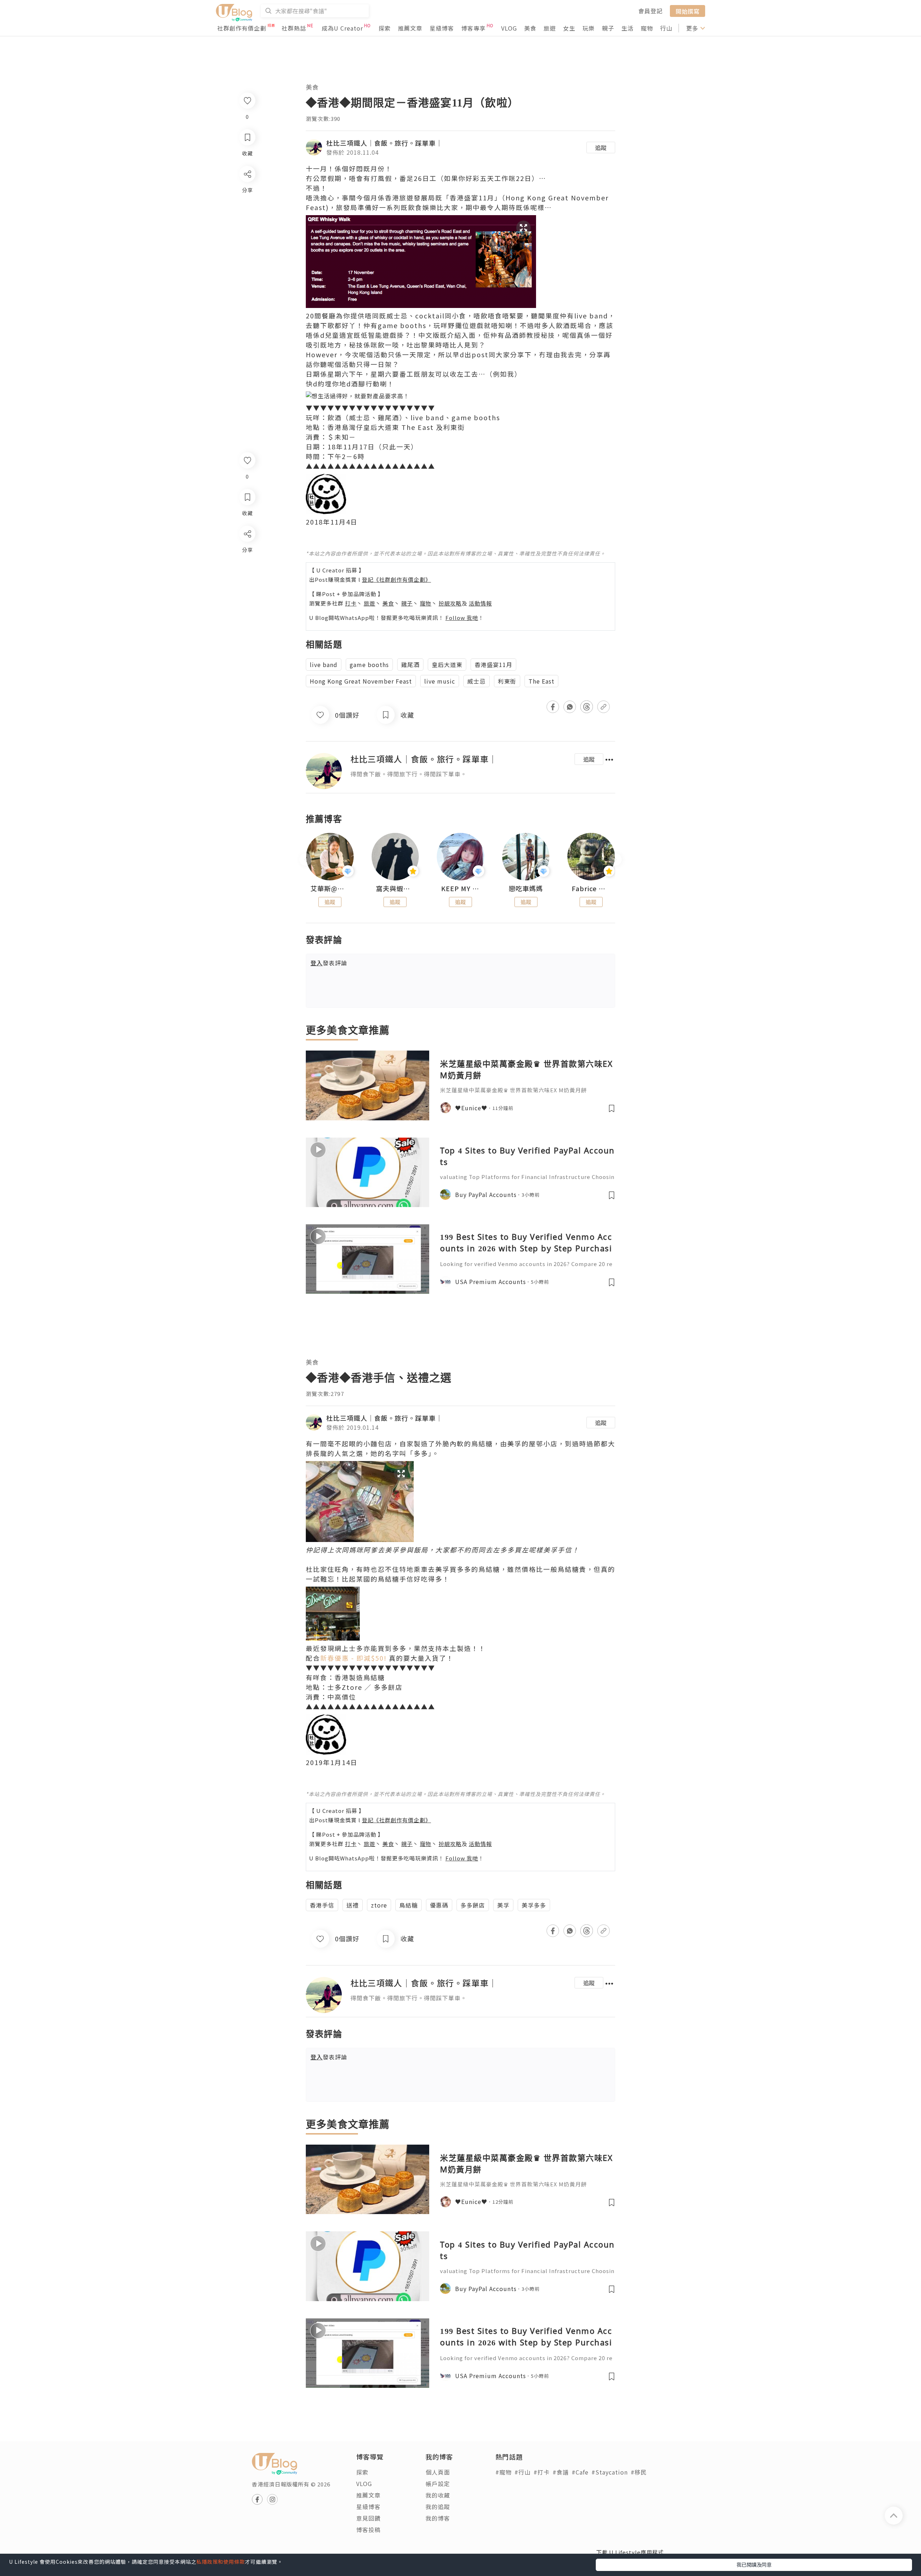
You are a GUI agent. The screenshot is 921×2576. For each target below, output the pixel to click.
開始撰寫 (688, 11)
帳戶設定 (438, 2484)
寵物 (647, 28)
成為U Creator (342, 28)
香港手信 (322, 1905)
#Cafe (580, 2472)
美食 (530, 28)
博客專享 (473, 28)
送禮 (353, 1905)
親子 (608, 28)
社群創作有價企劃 (242, 28)
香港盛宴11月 (493, 665)
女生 (569, 28)
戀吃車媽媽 (526, 889)
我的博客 (438, 2518)
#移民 (639, 2472)
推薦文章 (410, 28)
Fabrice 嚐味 (591, 889)
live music (440, 681)
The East (541, 681)
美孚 (503, 1905)
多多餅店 (473, 1905)
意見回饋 (368, 2518)
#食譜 (561, 2472)
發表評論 (329, 963)
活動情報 (480, 603)
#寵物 (503, 2472)
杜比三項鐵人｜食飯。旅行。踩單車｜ (384, 143)
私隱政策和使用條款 (221, 2562)
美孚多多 (534, 1905)
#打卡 (542, 2472)
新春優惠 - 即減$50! (353, 1658)
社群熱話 (294, 28)
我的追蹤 (438, 2507)
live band (324, 665)
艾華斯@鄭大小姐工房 (330, 889)
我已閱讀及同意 (754, 2564)
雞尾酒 (410, 665)
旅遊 (550, 28)
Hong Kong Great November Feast (361, 681)
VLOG (509, 28)
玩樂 (589, 28)
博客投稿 (368, 2530)
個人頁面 (438, 2472)
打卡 (351, 603)
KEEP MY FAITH (460, 889)
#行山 (523, 2472)
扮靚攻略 (450, 603)
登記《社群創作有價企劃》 (396, 579)
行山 (666, 28)
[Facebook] (247, 552)
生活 (627, 28)
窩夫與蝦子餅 (395, 889)
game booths (369, 665)
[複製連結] (247, 614)
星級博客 (442, 28)
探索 (385, 28)
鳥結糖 (409, 1905)
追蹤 (601, 148)
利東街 (507, 681)
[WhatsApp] (247, 573)
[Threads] (247, 593)
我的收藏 (438, 2495)
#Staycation (610, 2472)
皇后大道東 (447, 665)
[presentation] (306, 860)
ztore (379, 1905)
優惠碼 (439, 1905)
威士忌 (477, 681)
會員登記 (650, 11)
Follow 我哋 (462, 618)
